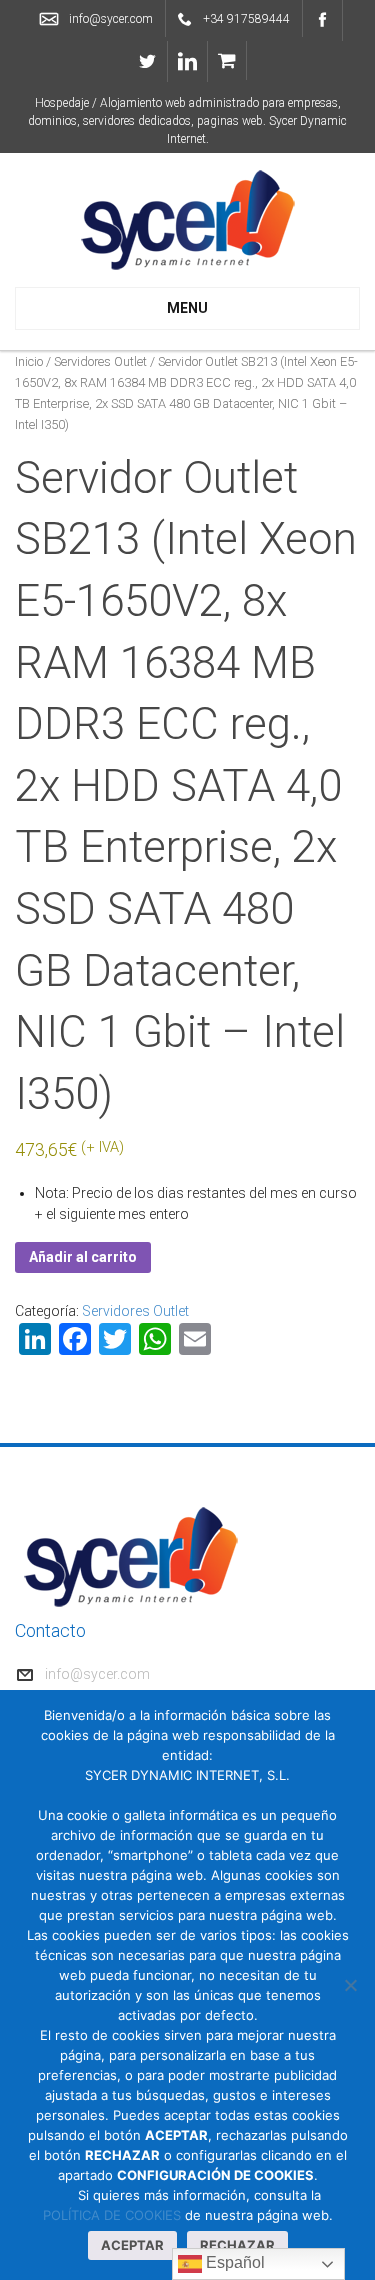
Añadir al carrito (83, 1257)
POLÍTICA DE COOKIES (112, 2215)
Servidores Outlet (100, 361)
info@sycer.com (111, 19)
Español (233, 2262)
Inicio (29, 361)
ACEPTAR (132, 2245)
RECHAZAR (237, 2245)
